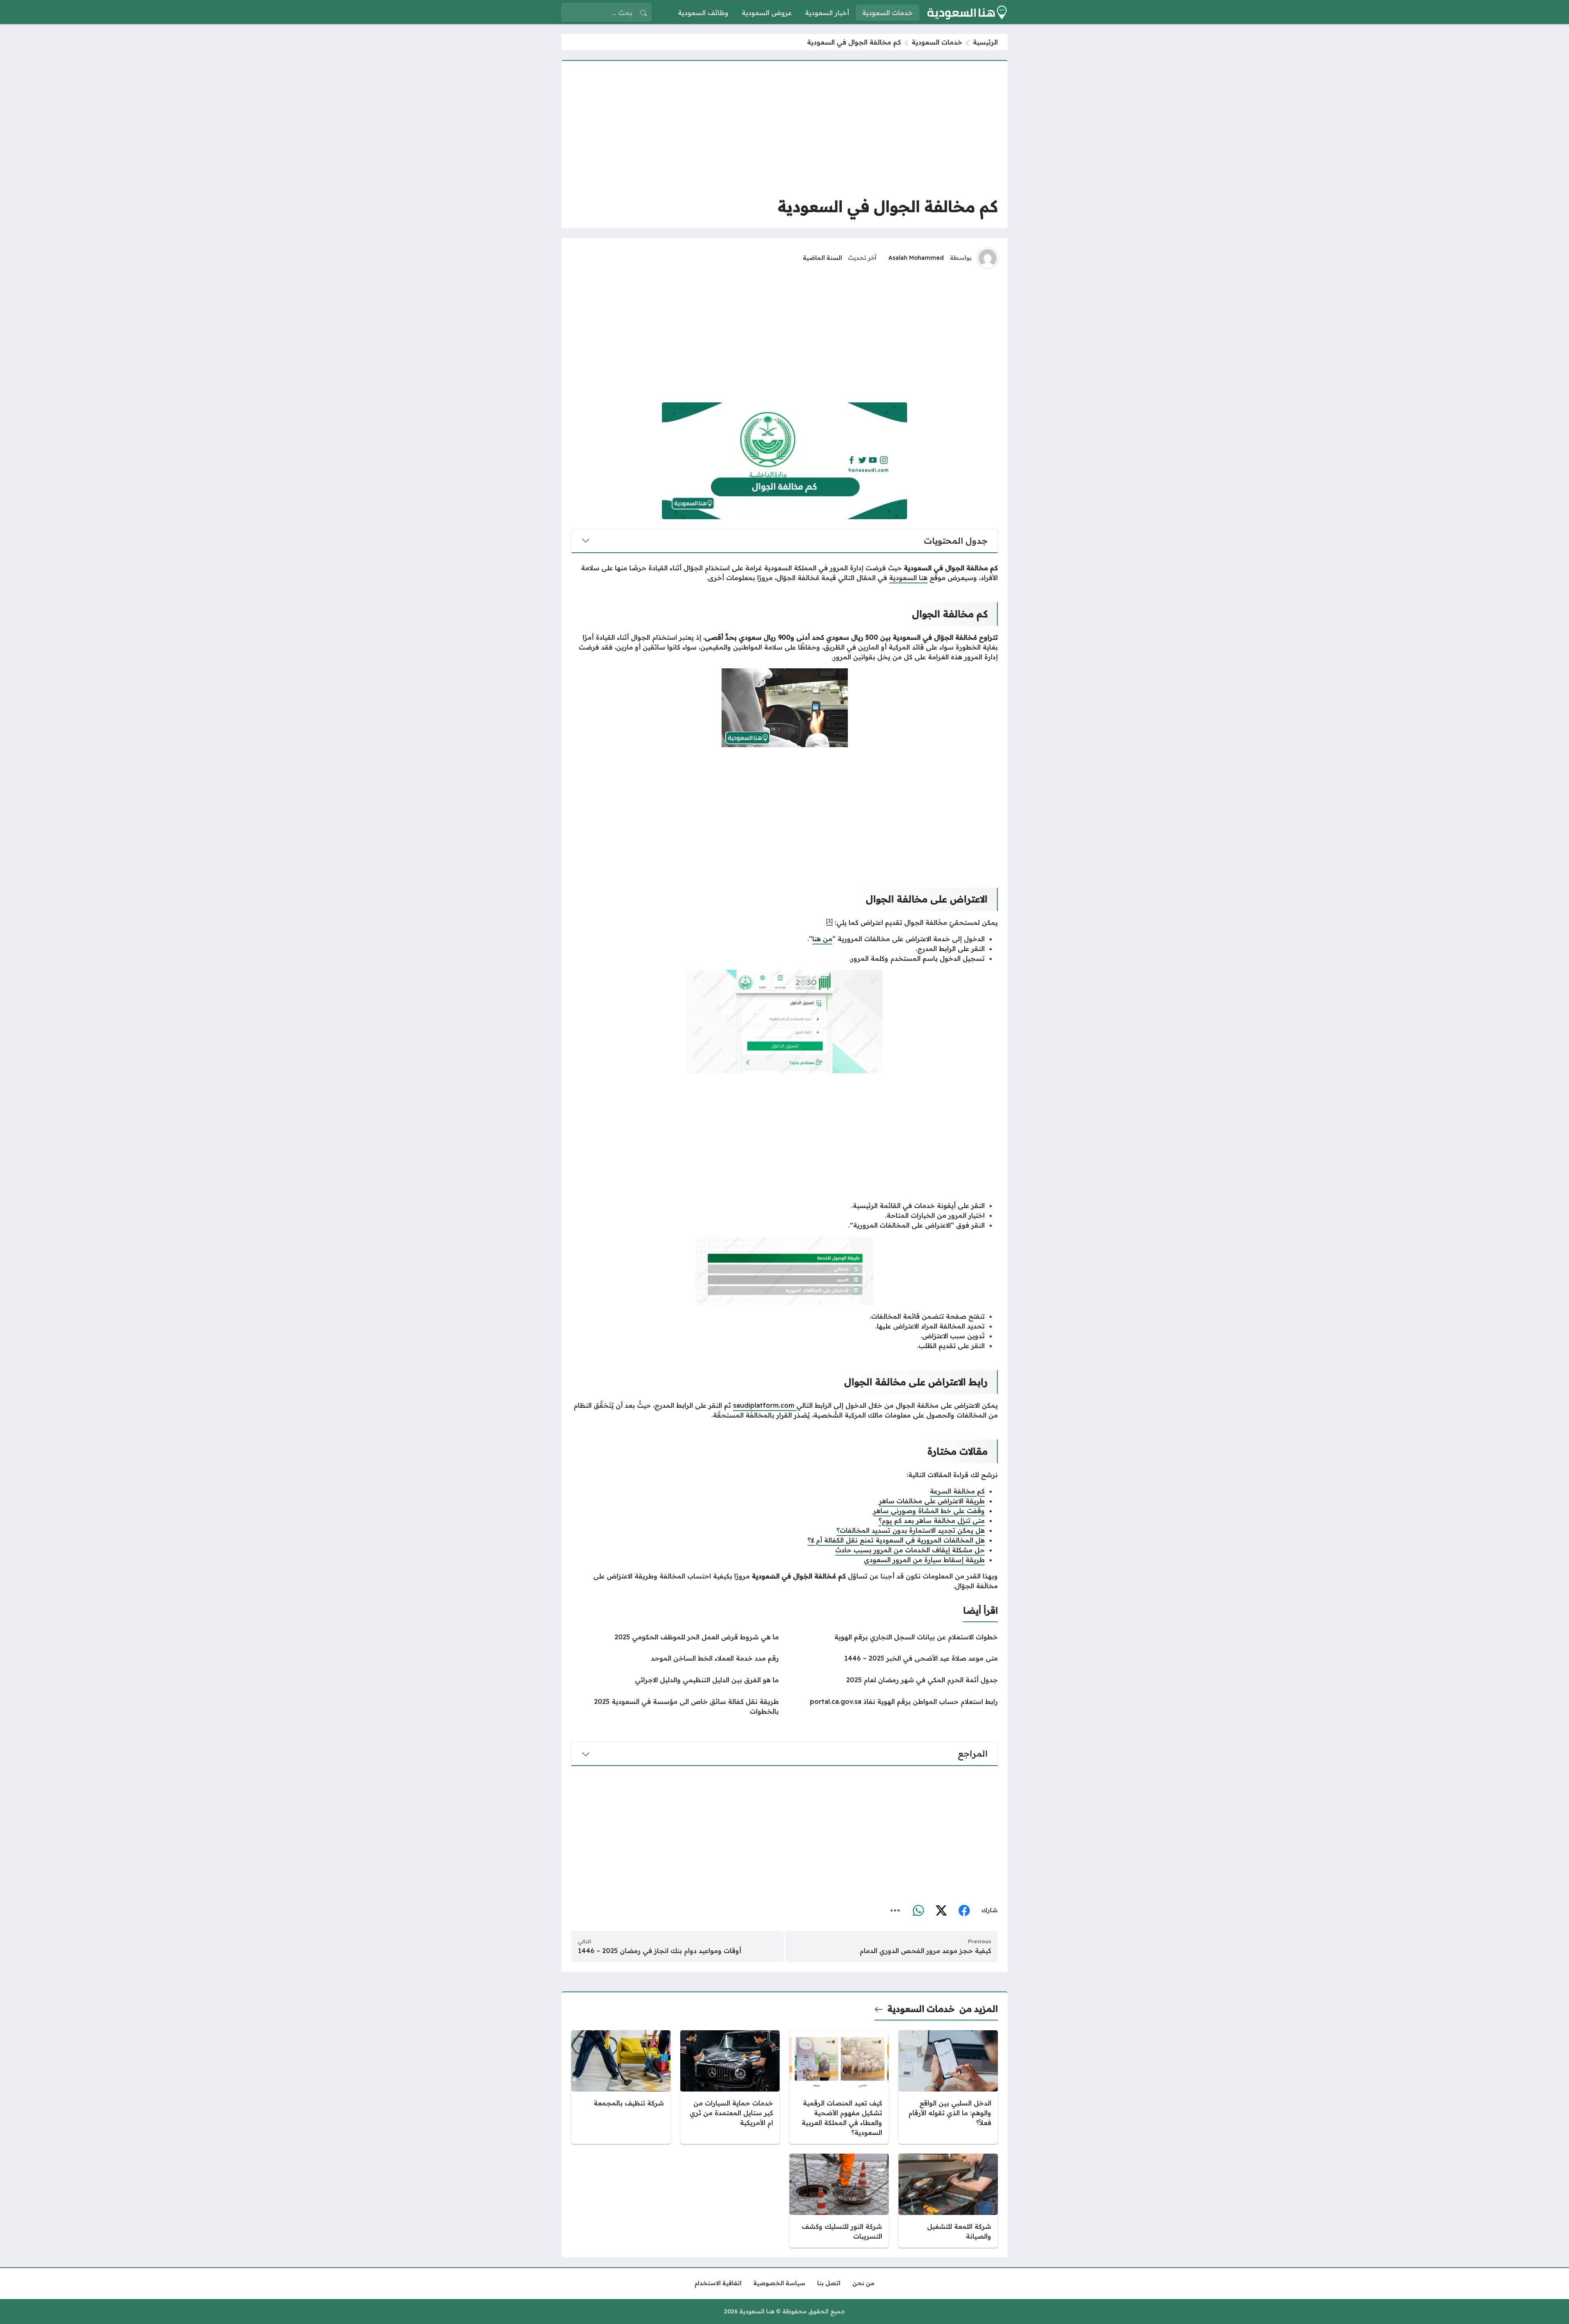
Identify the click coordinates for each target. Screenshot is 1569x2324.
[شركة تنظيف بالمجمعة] (621, 2087)
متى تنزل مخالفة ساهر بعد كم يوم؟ (932, 1520)
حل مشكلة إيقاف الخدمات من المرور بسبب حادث (910, 1550)
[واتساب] (918, 1911)
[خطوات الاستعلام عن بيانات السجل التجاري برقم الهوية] (894, 1637)
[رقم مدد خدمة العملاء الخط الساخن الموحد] (675, 1658)
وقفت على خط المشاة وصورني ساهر (929, 1511)
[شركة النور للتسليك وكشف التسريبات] (839, 2201)
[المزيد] (895, 1911)
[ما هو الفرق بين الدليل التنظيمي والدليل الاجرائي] (675, 1680)
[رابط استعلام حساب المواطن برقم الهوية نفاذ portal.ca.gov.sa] (894, 1706)
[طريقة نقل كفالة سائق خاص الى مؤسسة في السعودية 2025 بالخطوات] (675, 1706)
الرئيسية (985, 42)
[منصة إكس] (941, 1911)
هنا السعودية (908, 578)
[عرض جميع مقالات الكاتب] (988, 258)
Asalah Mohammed (916, 258)
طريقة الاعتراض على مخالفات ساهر (932, 1501)
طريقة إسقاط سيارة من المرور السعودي (924, 1560)
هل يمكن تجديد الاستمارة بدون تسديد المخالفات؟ (911, 1530)
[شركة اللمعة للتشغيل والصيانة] (948, 2201)
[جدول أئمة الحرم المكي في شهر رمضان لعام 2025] (894, 1680)
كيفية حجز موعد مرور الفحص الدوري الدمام (925, 1951)
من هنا (822, 939)
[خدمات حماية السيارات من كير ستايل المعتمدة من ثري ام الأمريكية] (730, 2087)
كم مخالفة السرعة (957, 1491)
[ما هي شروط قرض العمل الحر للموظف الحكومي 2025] (675, 1637)
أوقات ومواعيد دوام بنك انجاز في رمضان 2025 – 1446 (659, 1951)
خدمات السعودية (937, 42)
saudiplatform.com (765, 1405)
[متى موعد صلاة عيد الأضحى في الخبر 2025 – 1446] (894, 1658)
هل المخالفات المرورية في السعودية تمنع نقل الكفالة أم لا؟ (896, 1540)
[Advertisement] (784, 128)
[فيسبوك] (964, 1911)
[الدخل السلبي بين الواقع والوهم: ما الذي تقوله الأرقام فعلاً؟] (948, 2087)
